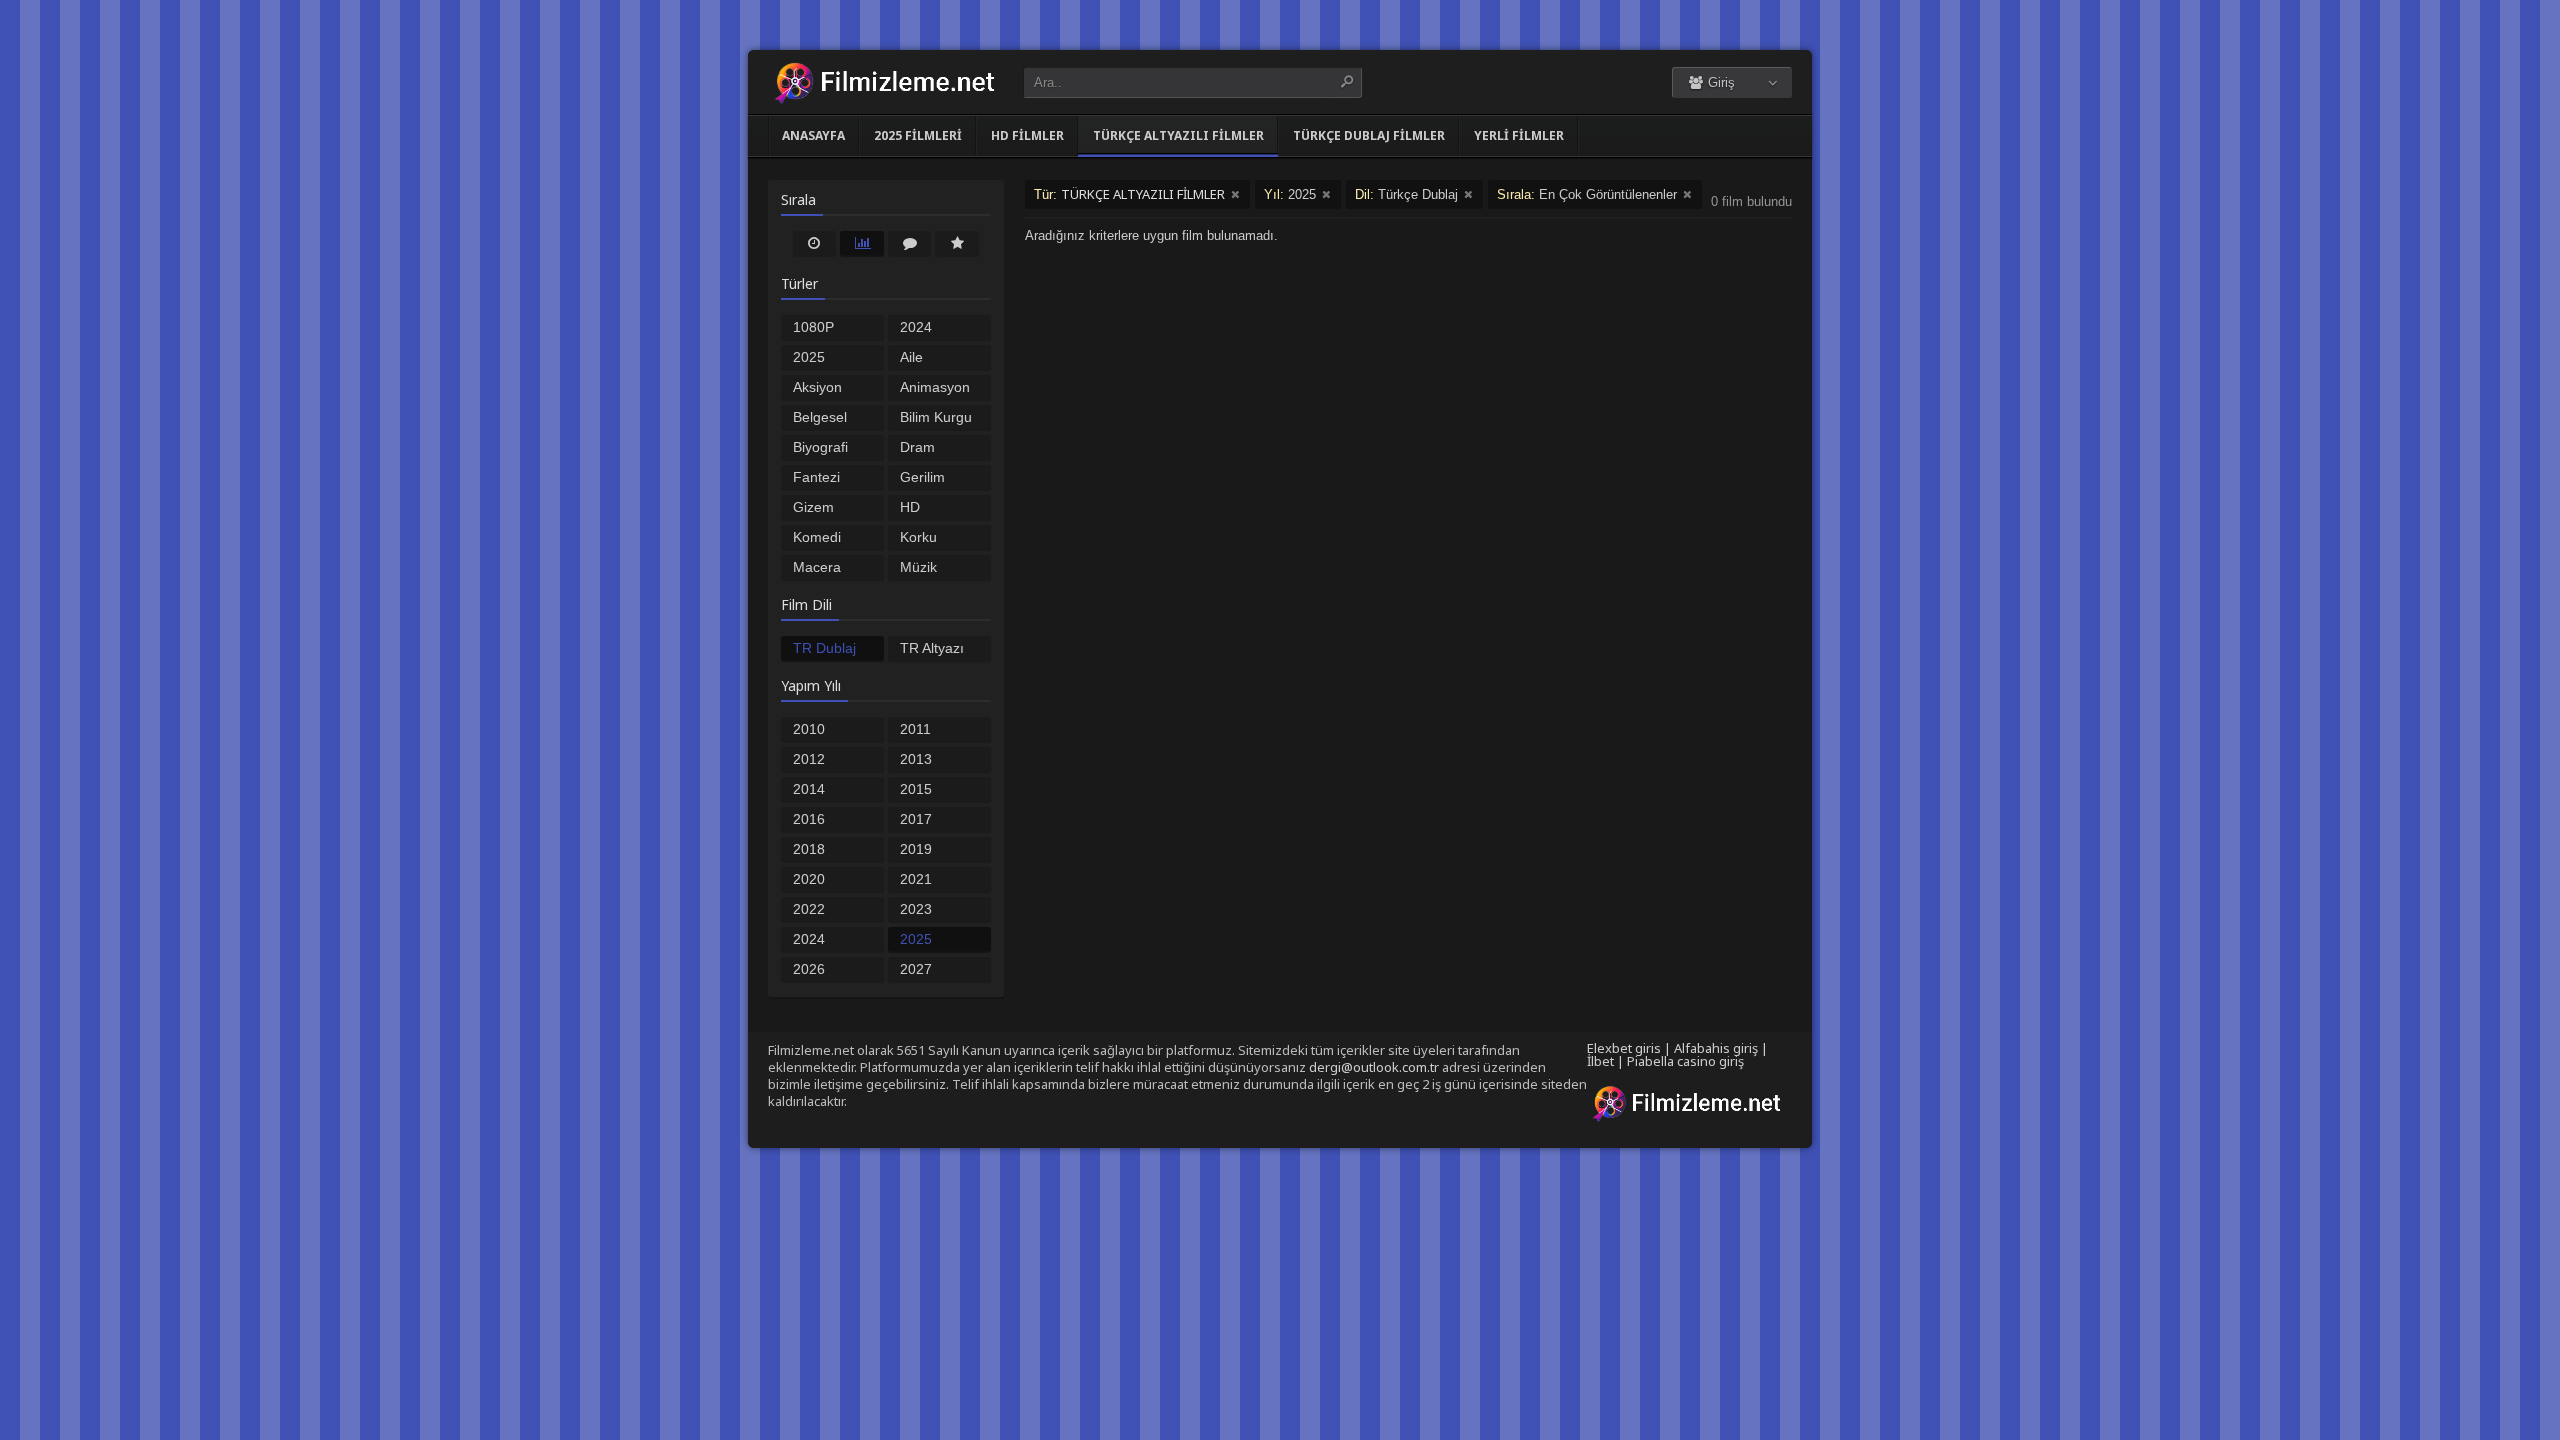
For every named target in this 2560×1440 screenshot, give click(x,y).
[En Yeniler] (815, 243)
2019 (916, 849)
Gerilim (922, 477)
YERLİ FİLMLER (1519, 135)
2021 (916, 879)
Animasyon (935, 387)
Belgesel (820, 417)
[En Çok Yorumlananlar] (910, 243)
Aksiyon (817, 387)
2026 (809, 969)
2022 (809, 909)
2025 (916, 939)
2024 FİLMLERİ (932, 329)
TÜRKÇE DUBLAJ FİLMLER (1369, 135)
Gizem (813, 507)
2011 (915, 729)
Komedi (817, 537)
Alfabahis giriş (1716, 1048)
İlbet (1600, 1061)
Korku (918, 537)
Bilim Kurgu (936, 417)
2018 (809, 849)
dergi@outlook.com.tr (1374, 1067)
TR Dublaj (824, 648)
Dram (917, 447)
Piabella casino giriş (1685, 1061)
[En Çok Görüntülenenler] (862, 243)
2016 (809, 819)
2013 (916, 759)
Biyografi (820, 447)
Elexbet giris (1624, 1048)
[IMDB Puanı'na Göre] (957, 243)
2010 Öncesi (815, 731)
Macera (817, 567)
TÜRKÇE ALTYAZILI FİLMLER (1178, 135)
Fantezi (816, 477)
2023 (916, 909)
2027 (916, 969)
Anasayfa (813, 135)
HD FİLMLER (1027, 135)
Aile (911, 357)
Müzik (918, 567)
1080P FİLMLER (823, 329)
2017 (916, 819)
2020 (809, 879)
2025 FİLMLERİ (918, 135)
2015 (916, 789)
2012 (809, 759)
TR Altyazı (932, 648)
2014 (809, 789)
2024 (809, 939)
